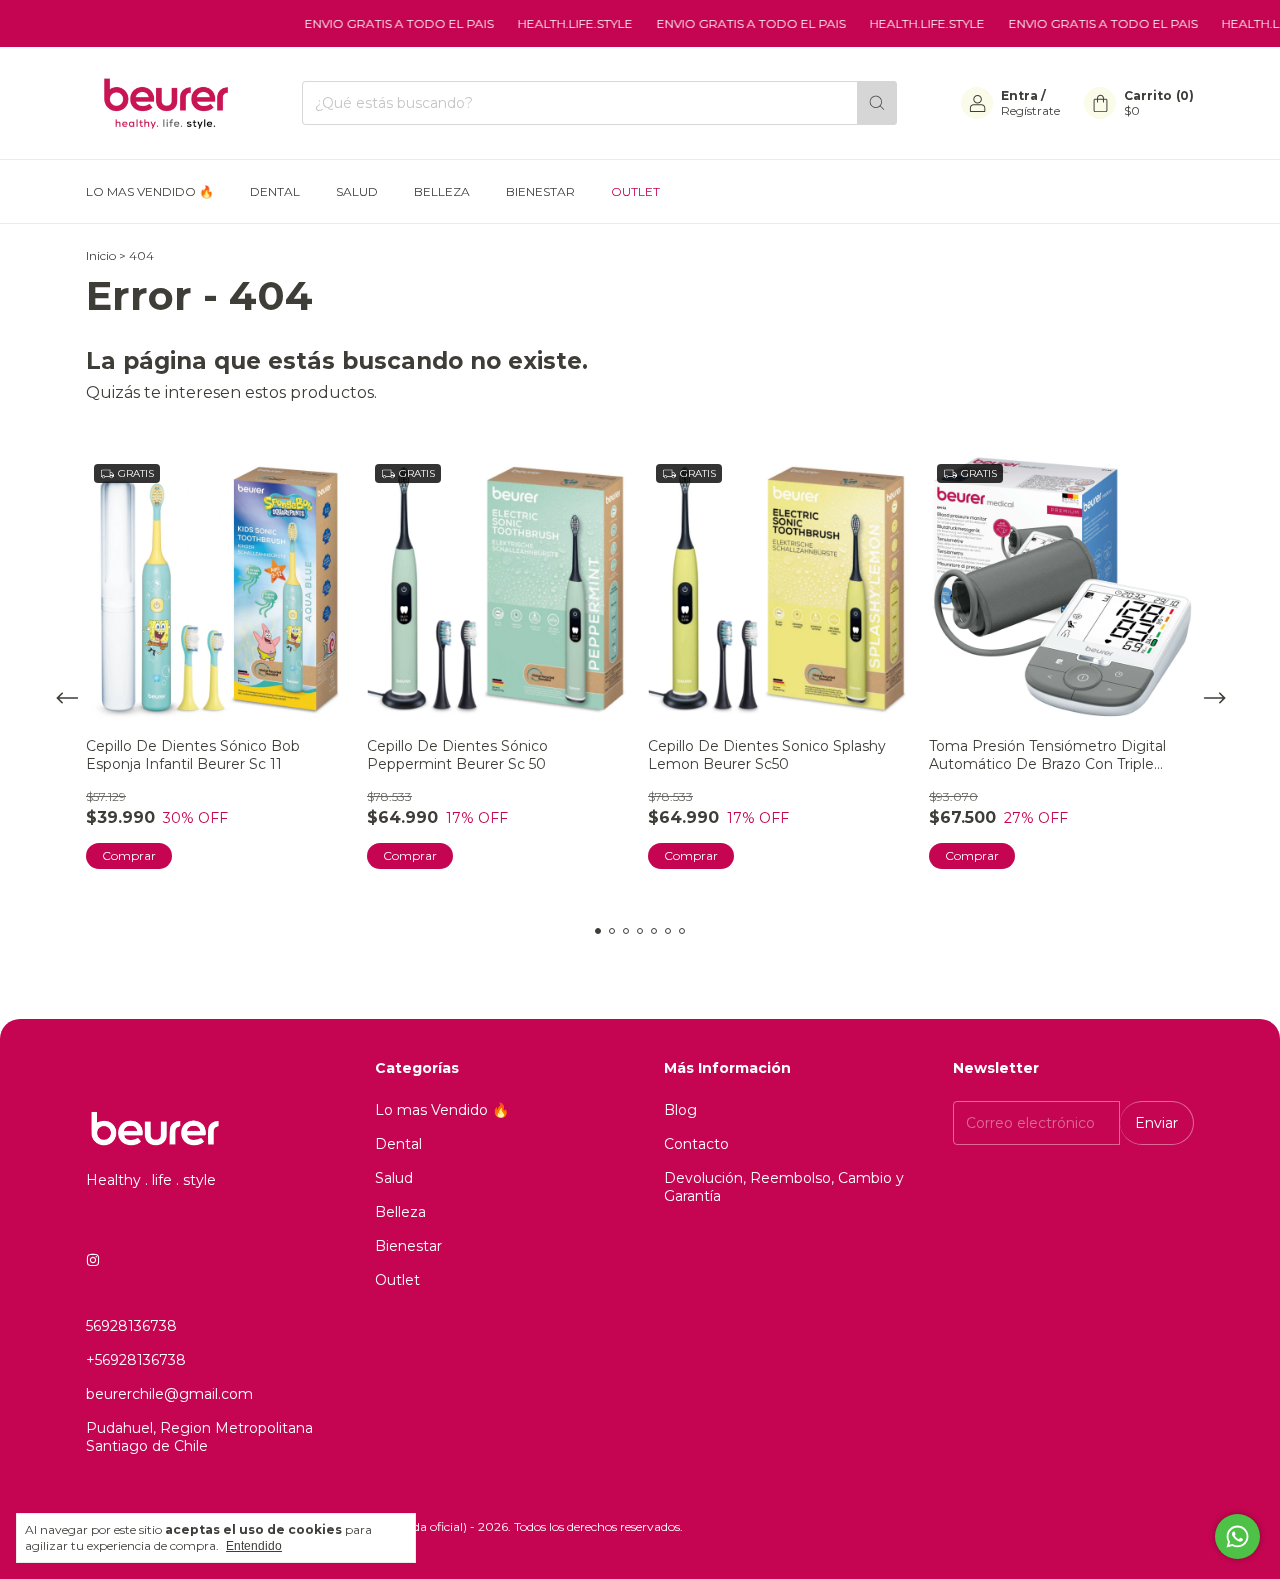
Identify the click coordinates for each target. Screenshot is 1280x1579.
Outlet (635, 191)
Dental (275, 191)
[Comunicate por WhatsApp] (1237, 1536)
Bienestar (540, 191)
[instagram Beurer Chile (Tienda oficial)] (93, 1260)
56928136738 (131, 1326)
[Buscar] (877, 103)
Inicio (101, 255)
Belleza (442, 191)
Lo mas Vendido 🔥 (150, 191)
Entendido (254, 1546)
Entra (1019, 95)
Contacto (696, 1144)
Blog (680, 1110)
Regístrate (1030, 110)
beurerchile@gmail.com (169, 1394)
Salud (357, 191)
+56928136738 (136, 1360)
